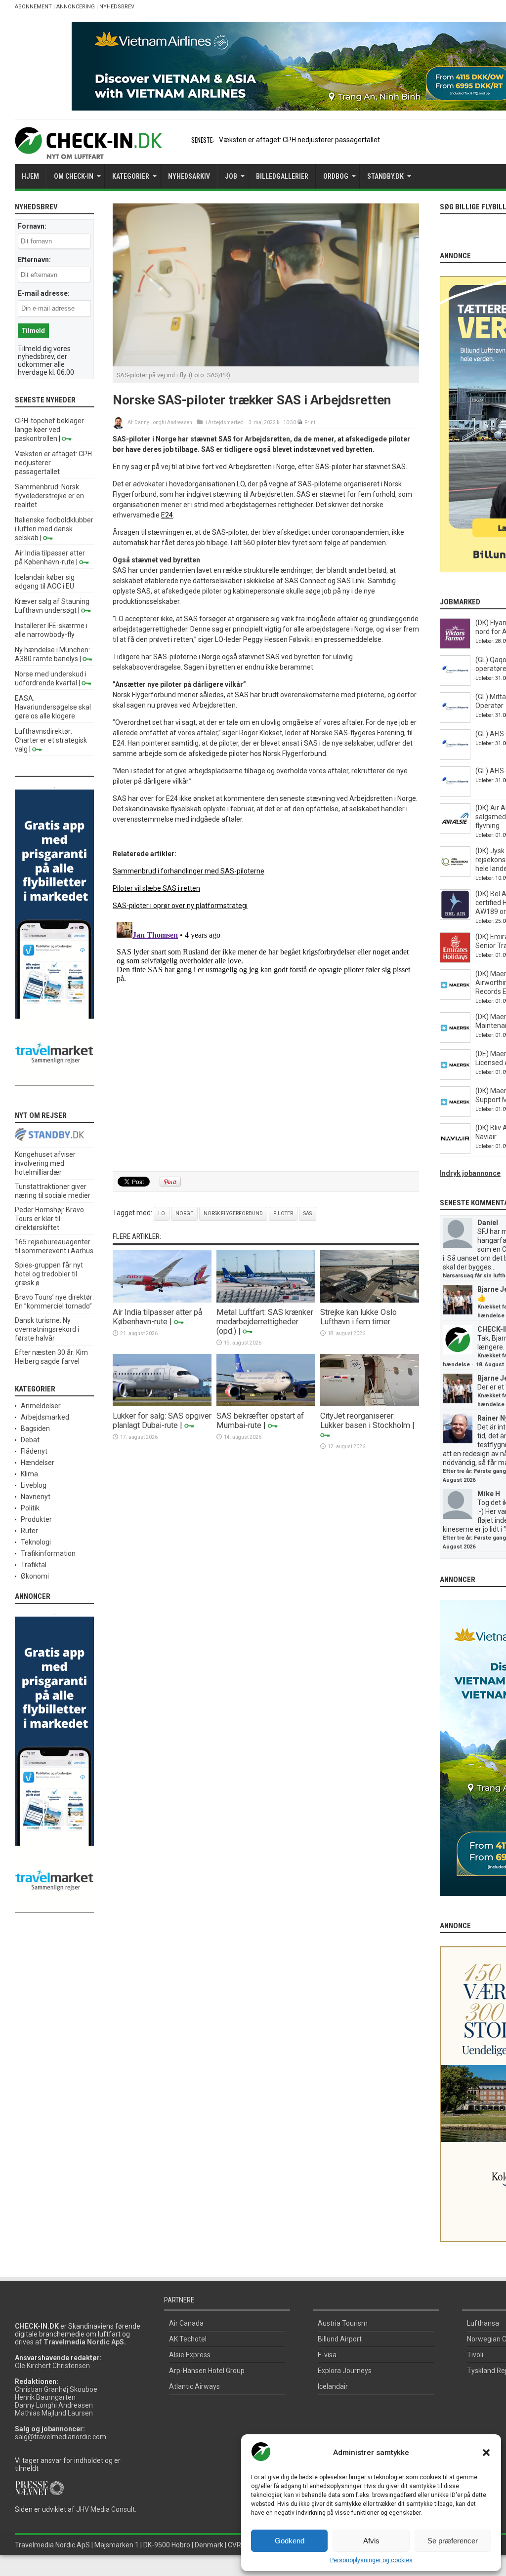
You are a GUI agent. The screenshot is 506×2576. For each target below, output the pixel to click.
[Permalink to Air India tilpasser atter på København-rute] (162, 1300)
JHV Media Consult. (106, 2509)
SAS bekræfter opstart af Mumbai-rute (260, 1421)
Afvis (371, 2541)
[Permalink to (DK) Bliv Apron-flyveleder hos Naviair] (455, 1151)
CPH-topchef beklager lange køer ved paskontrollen (49, 430)
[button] (486, 2453)
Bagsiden (35, 1428)
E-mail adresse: (44, 293)
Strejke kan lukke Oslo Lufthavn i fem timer (358, 1317)
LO (162, 1213)
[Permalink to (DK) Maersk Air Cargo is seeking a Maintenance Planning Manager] (455, 1040)
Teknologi (36, 1542)
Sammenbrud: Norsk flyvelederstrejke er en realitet (49, 496)
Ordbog (336, 176)
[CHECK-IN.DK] (88, 152)
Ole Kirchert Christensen (52, 2366)
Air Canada (186, 2323)
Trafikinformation (48, 1553)
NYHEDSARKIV (189, 176)
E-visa (327, 2355)
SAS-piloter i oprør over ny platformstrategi (180, 906)
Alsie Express (190, 2355)
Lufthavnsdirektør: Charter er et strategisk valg (51, 740)
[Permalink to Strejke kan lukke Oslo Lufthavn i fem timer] (370, 1300)
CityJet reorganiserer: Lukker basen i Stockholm (365, 1421)
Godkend (290, 2541)
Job (231, 176)
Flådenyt (34, 1451)
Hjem (30, 176)
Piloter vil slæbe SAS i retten (156, 888)
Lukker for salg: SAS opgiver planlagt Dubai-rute (162, 1421)
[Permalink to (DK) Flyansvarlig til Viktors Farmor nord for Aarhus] (455, 646)
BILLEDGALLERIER (282, 176)
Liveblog (34, 1485)
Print (310, 422)
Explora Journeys (345, 2371)
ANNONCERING (76, 7)
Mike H (489, 1494)
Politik (30, 1508)
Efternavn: (34, 260)
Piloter (283, 1213)
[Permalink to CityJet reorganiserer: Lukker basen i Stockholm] (370, 1404)
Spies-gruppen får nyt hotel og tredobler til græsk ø (49, 1274)
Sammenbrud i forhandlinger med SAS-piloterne (189, 871)
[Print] (300, 422)
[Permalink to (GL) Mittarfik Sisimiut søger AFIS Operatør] (455, 720)
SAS (308, 1213)
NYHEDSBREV (117, 7)
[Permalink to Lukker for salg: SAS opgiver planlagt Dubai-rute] (162, 1404)
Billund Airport (340, 2339)
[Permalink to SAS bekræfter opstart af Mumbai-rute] (266, 1404)
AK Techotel (188, 2339)
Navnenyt (36, 1497)
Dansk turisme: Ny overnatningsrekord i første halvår (47, 1329)
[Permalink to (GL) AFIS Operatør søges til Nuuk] (455, 757)
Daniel (488, 1223)
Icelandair (333, 2386)
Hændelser (38, 1463)
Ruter (29, 1531)
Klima (29, 1474)
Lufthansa (483, 2323)
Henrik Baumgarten (45, 2397)
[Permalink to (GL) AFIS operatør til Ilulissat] (455, 794)
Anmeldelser (41, 1406)
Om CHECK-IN (74, 176)
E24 (167, 515)
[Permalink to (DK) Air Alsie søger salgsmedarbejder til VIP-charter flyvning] (455, 832)
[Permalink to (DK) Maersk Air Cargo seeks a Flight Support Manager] (455, 1114)
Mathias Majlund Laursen (54, 2413)
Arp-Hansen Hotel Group (207, 2371)
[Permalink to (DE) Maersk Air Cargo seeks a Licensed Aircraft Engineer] (455, 1077)
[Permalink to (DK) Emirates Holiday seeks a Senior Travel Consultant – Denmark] (455, 960)
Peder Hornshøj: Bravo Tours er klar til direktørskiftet (49, 1219)
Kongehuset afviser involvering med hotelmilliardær (45, 1163)
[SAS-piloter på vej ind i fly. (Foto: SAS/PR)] (266, 364)
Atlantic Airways (194, 2386)
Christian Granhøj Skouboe (56, 2389)
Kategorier (131, 176)
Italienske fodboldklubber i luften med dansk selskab (54, 529)
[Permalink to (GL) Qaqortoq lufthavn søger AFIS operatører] (455, 683)
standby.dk (385, 176)
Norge (184, 1213)
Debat (30, 1440)
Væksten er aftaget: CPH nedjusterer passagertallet (299, 140)
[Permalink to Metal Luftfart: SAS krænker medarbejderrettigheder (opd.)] (266, 1300)
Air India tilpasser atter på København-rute (157, 1317)
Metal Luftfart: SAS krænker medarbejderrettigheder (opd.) (265, 1322)
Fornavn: (32, 226)
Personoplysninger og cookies (371, 2560)
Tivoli (475, 2355)
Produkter (36, 1519)
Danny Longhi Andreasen (163, 422)
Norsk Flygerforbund (233, 1213)
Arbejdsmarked (226, 422)
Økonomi (35, 1576)
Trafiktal (34, 1565)
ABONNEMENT (33, 7)
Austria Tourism (343, 2323)
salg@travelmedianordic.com (61, 2437)
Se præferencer (453, 2541)
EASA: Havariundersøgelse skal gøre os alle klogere (53, 707)
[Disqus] (266, 1041)
